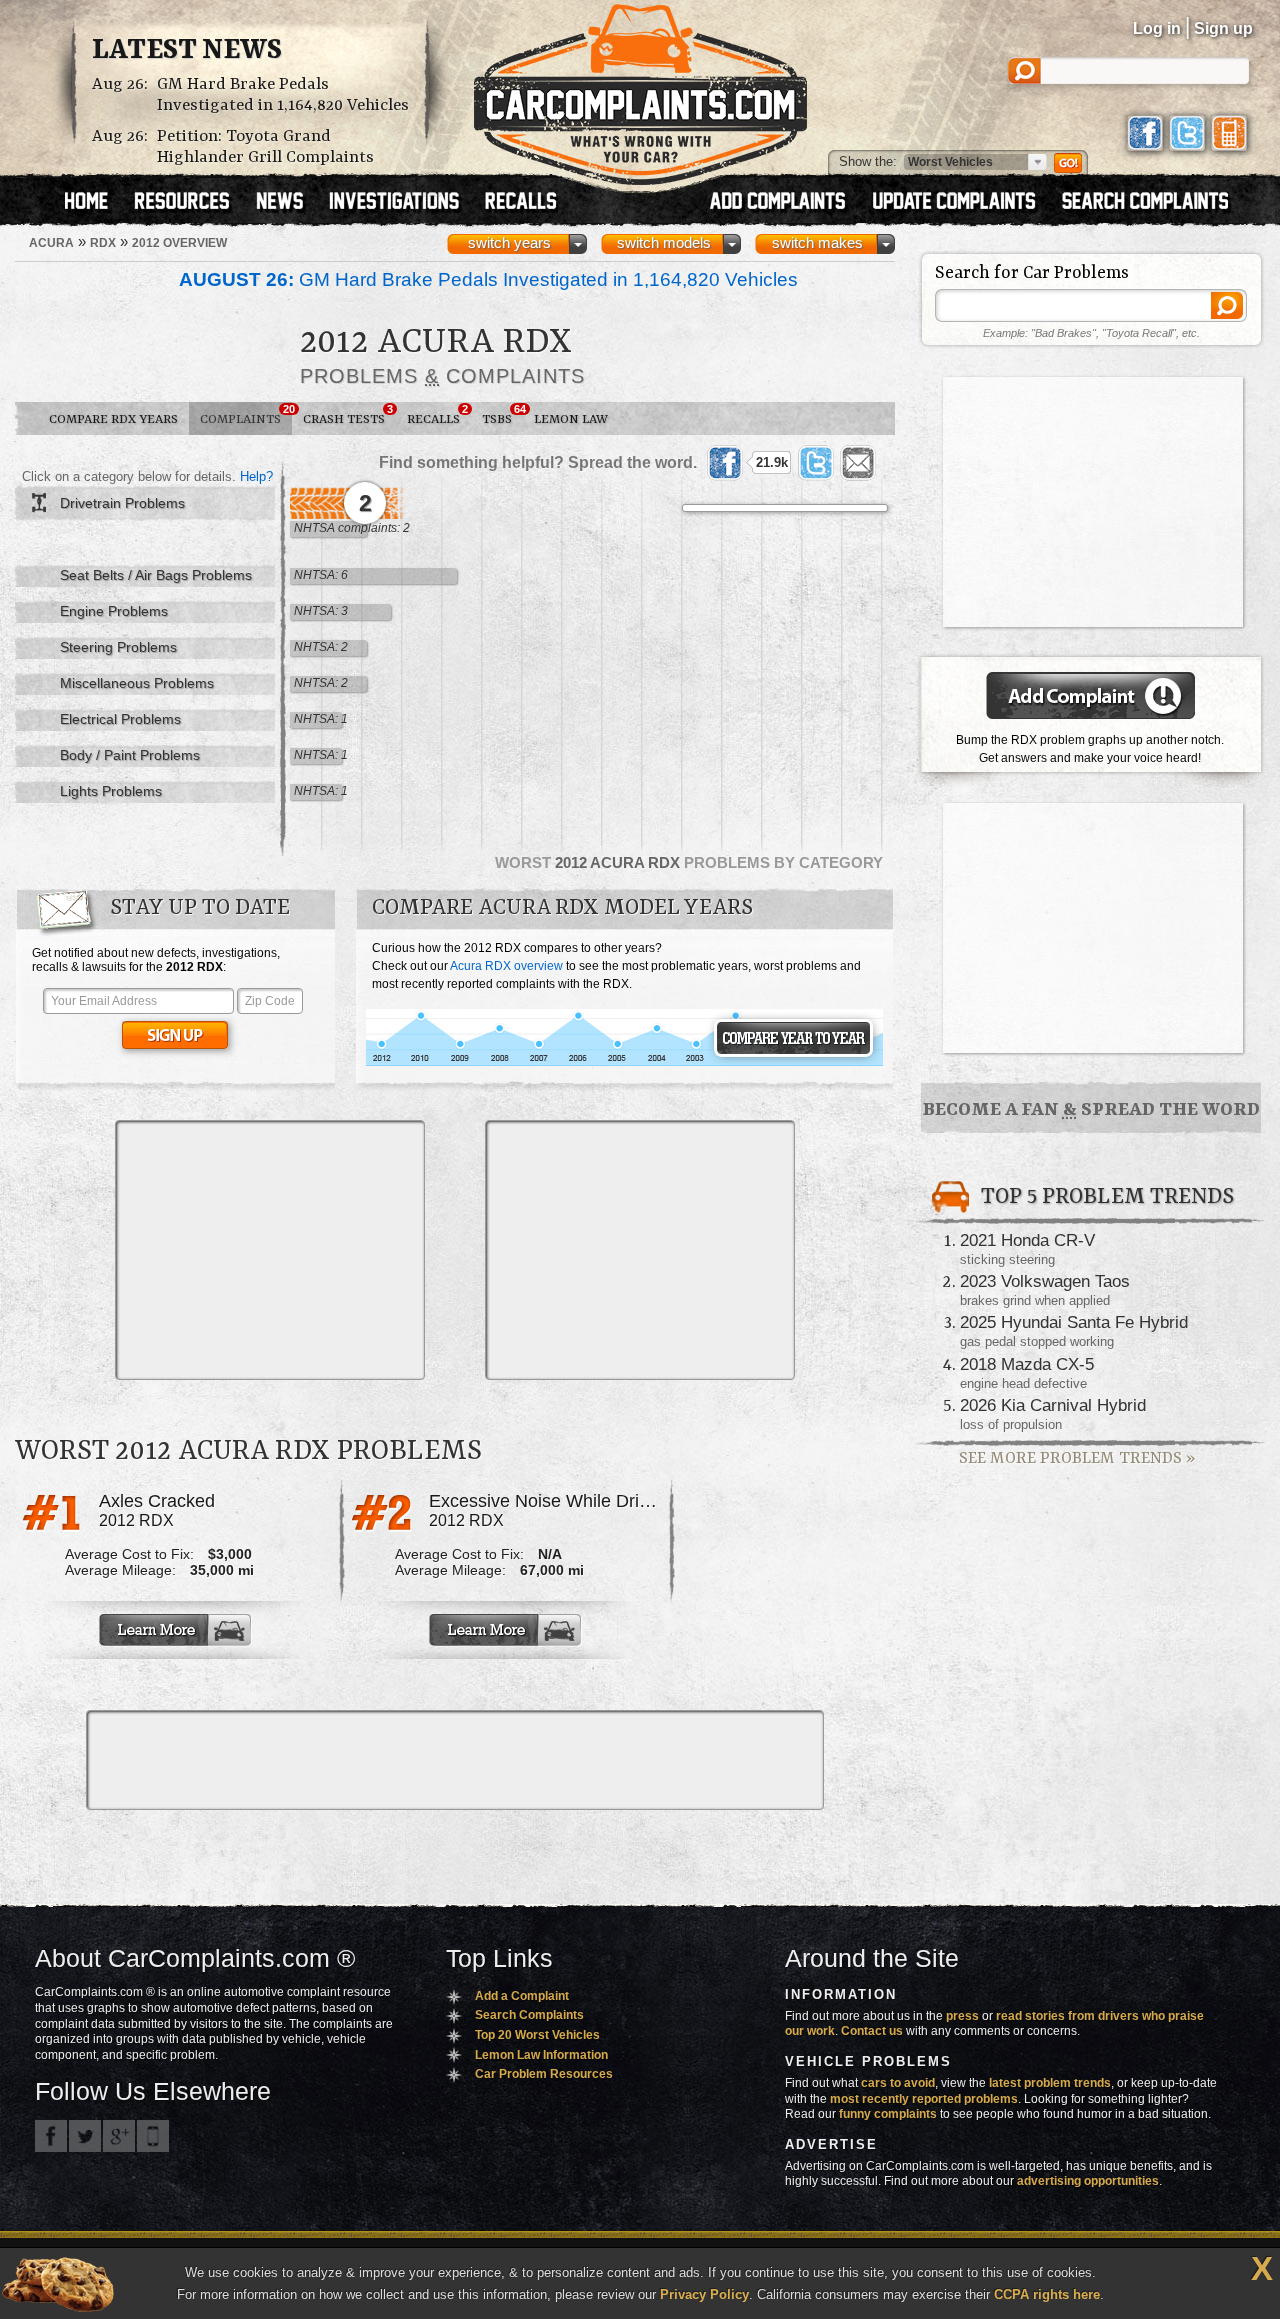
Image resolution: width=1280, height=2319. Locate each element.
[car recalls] (521, 203)
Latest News (187, 51)
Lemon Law (571, 419)
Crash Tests (348, 415)
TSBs (502, 415)
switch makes (817, 243)
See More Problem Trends (1077, 1458)
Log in (1157, 28)
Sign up (1223, 28)
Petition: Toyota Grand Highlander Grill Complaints (265, 147)
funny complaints (888, 2114)
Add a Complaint (522, 1996)
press (962, 2016)
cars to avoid (898, 2083)
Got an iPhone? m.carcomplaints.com (153, 2136)
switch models (664, 243)
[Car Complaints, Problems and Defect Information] (640, 89)
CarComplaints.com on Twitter (85, 2136)
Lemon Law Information (541, 2055)
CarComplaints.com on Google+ (119, 2136)
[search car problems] (1154, 203)
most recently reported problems (924, 2099)
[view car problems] (95, 203)
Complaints (246, 415)
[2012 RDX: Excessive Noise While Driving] (507, 1630)
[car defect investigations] (403, 203)
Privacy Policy (704, 2294)
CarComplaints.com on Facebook (51, 2136)
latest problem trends (1050, 2083)
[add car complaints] (786, 203)
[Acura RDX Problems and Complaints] (624, 1063)
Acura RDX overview (506, 966)
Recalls (437, 415)
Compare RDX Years (113, 419)
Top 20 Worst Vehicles (537, 2035)
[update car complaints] (963, 203)
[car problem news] (288, 203)
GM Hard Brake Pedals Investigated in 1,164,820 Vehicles (283, 95)
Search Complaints (529, 2015)
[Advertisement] (270, 1250)
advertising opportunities (1088, 2181)
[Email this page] (858, 463)
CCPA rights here (1047, 2294)
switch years (509, 243)
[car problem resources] (191, 203)
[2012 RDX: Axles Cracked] (177, 1630)
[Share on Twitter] (816, 463)
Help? (256, 476)
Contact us (872, 2031)
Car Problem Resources (544, 2074)
